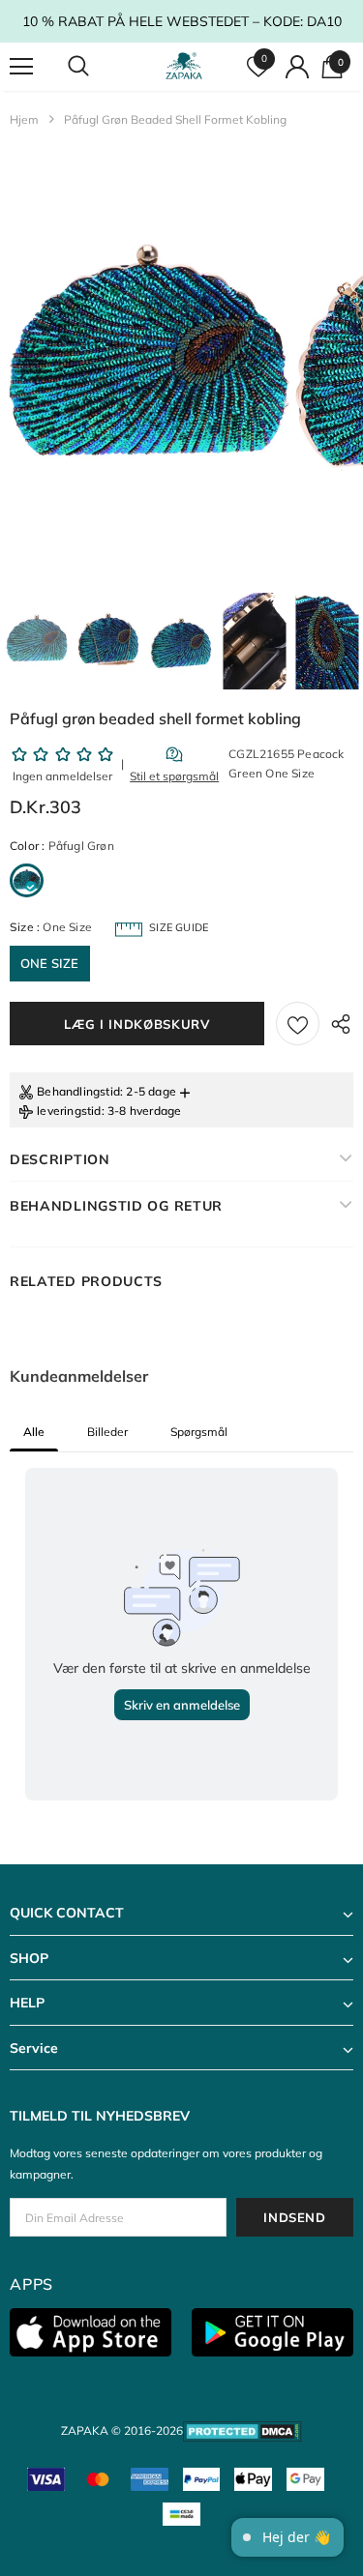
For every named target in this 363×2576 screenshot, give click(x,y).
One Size (50, 963)
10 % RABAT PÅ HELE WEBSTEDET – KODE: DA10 (182, 21)
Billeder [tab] (107, 1432)
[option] (146, 365)
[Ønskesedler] (298, 1024)
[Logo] (184, 66)
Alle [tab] (34, 1432)
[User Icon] (297, 67)
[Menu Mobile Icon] (21, 67)
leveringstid (69, 1111)
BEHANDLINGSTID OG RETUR (116, 1206)
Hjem (24, 119)
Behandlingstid (78, 1091)
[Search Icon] (97, 67)
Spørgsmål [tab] (199, 1432)
